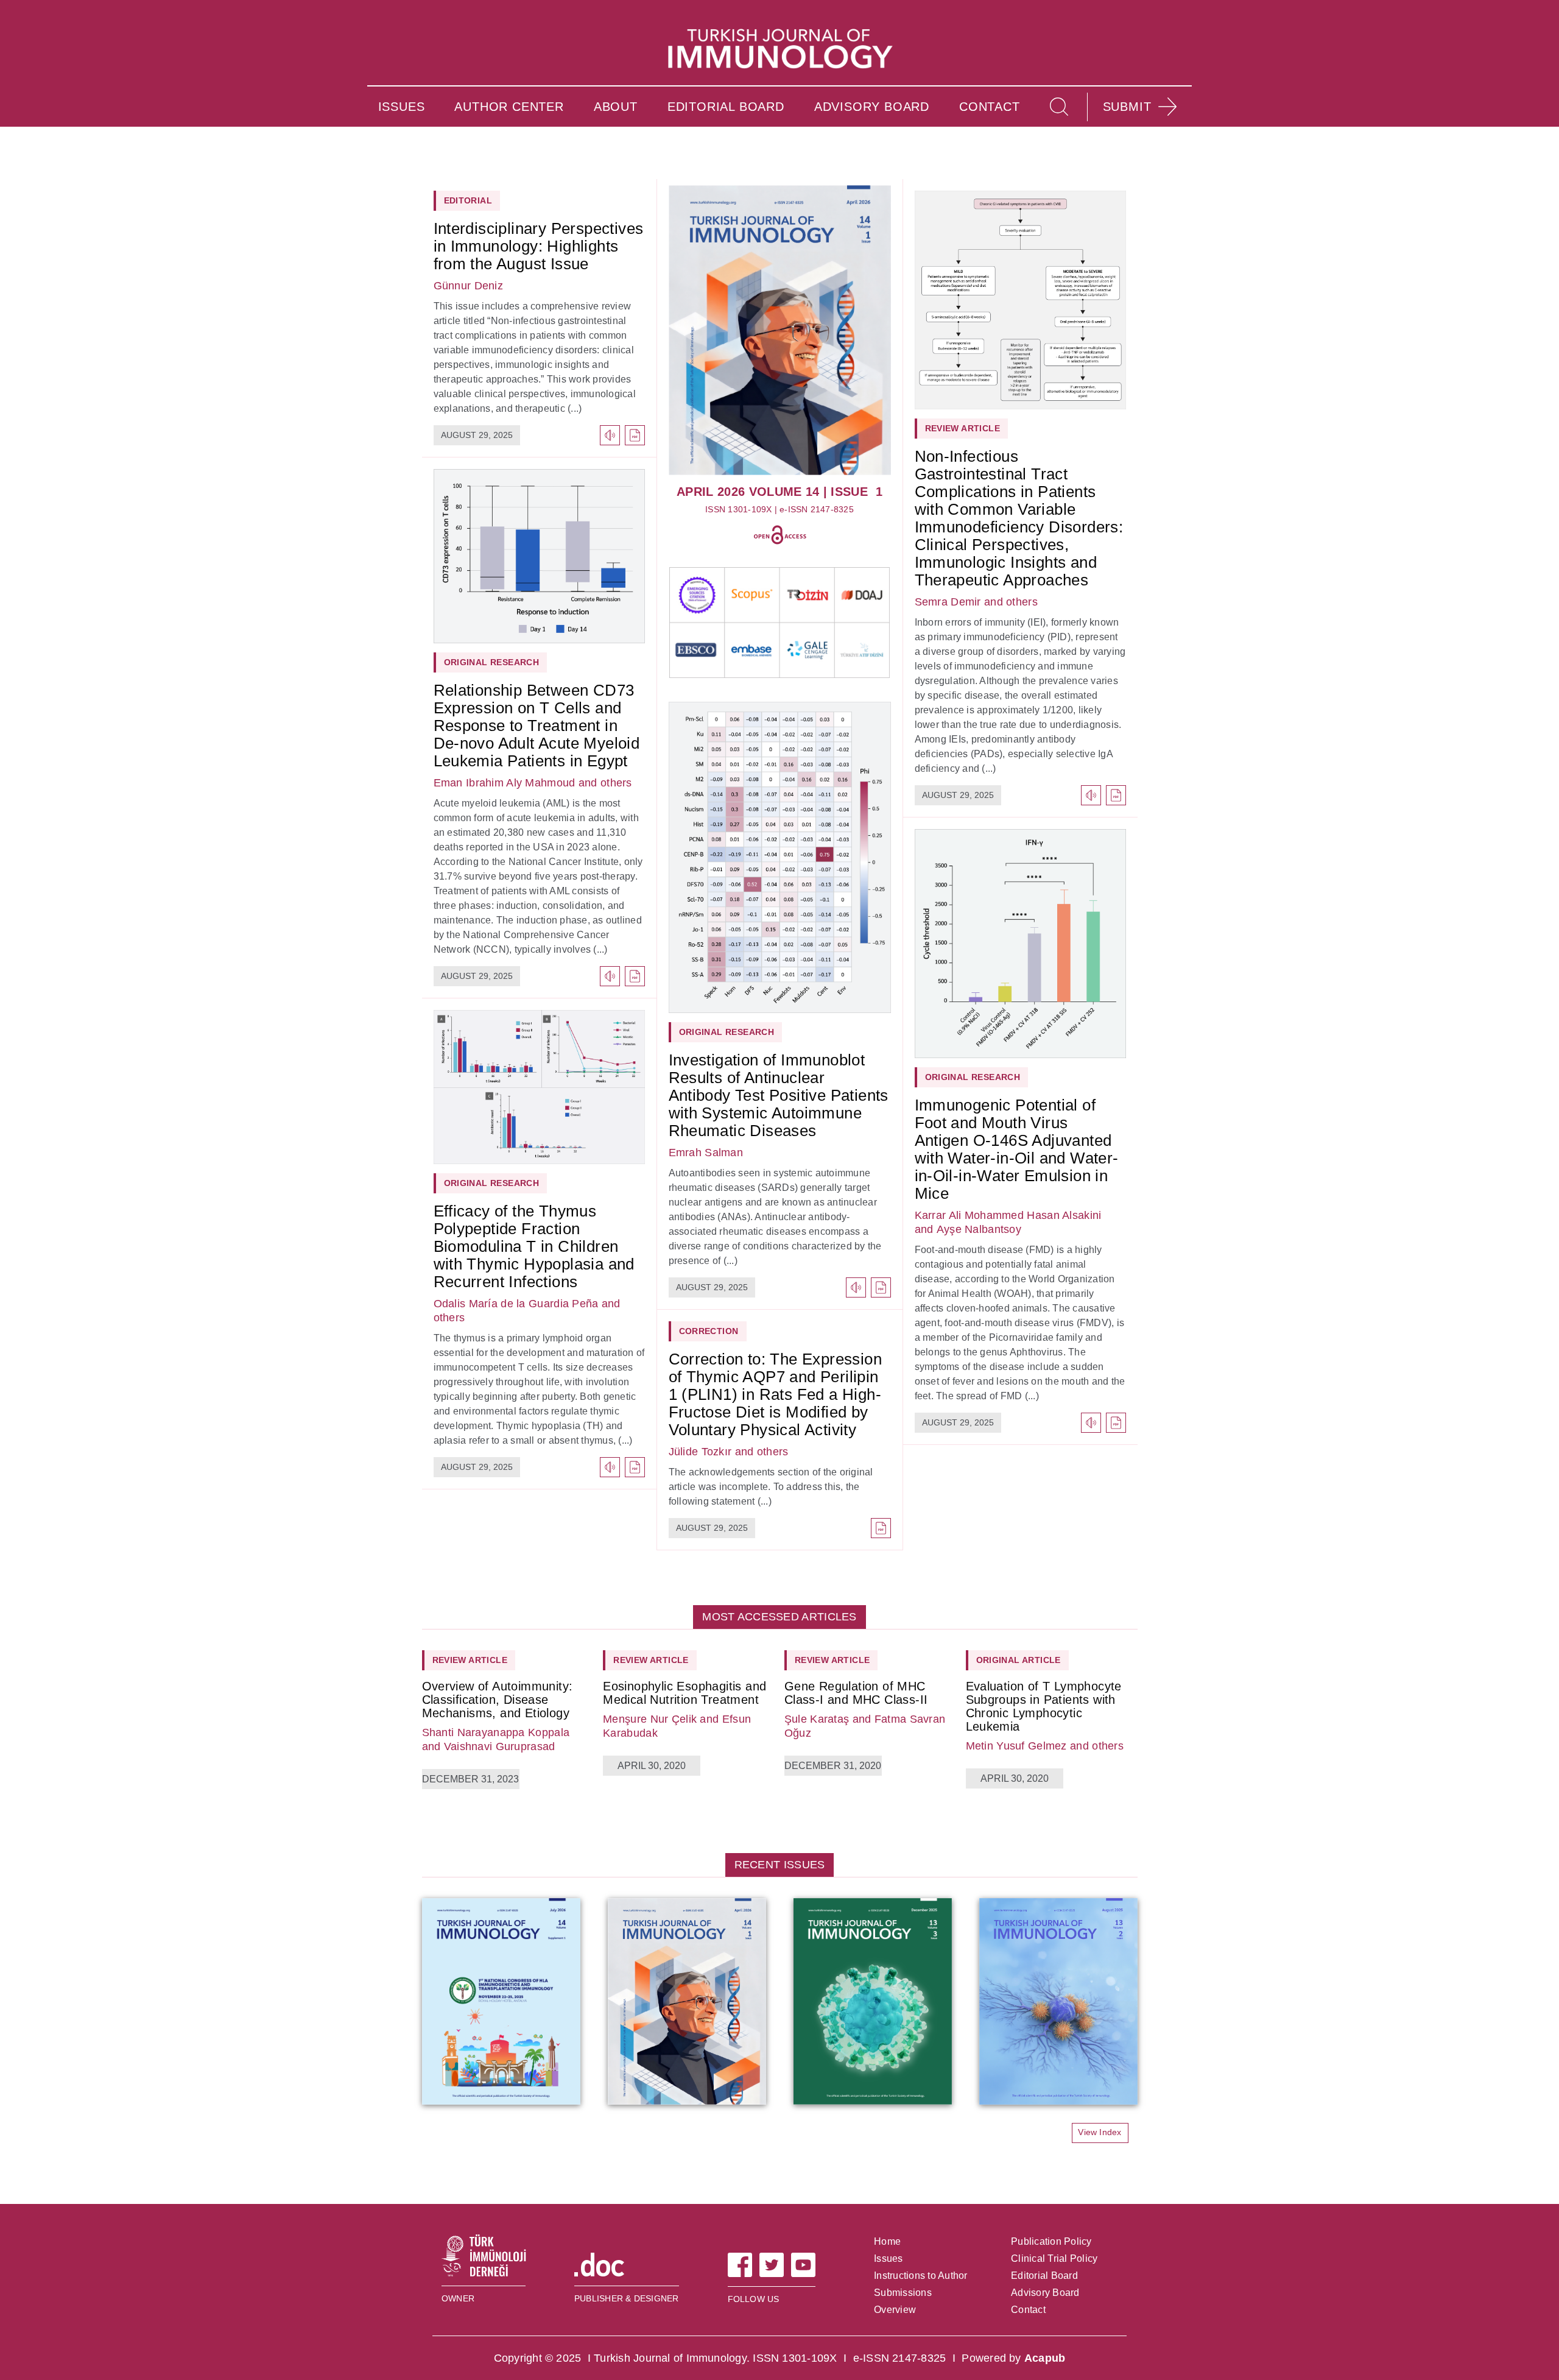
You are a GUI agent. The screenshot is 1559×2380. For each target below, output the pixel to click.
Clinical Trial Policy (1054, 2258)
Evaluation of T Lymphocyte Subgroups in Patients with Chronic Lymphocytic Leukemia (1044, 1706)
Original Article (1019, 1660)
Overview (895, 2310)
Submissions (903, 2293)
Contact (1028, 2310)
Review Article (963, 428)
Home (887, 2241)
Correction (709, 1331)
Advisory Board (1045, 2293)
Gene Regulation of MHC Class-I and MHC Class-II (856, 1693)
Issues (889, 2258)
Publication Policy (1051, 2241)
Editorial (468, 200)
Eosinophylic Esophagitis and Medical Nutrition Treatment (684, 1693)
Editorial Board (1044, 2276)
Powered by (1013, 2358)
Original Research (492, 662)
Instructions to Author (921, 2276)
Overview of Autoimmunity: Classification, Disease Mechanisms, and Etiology (498, 1700)
